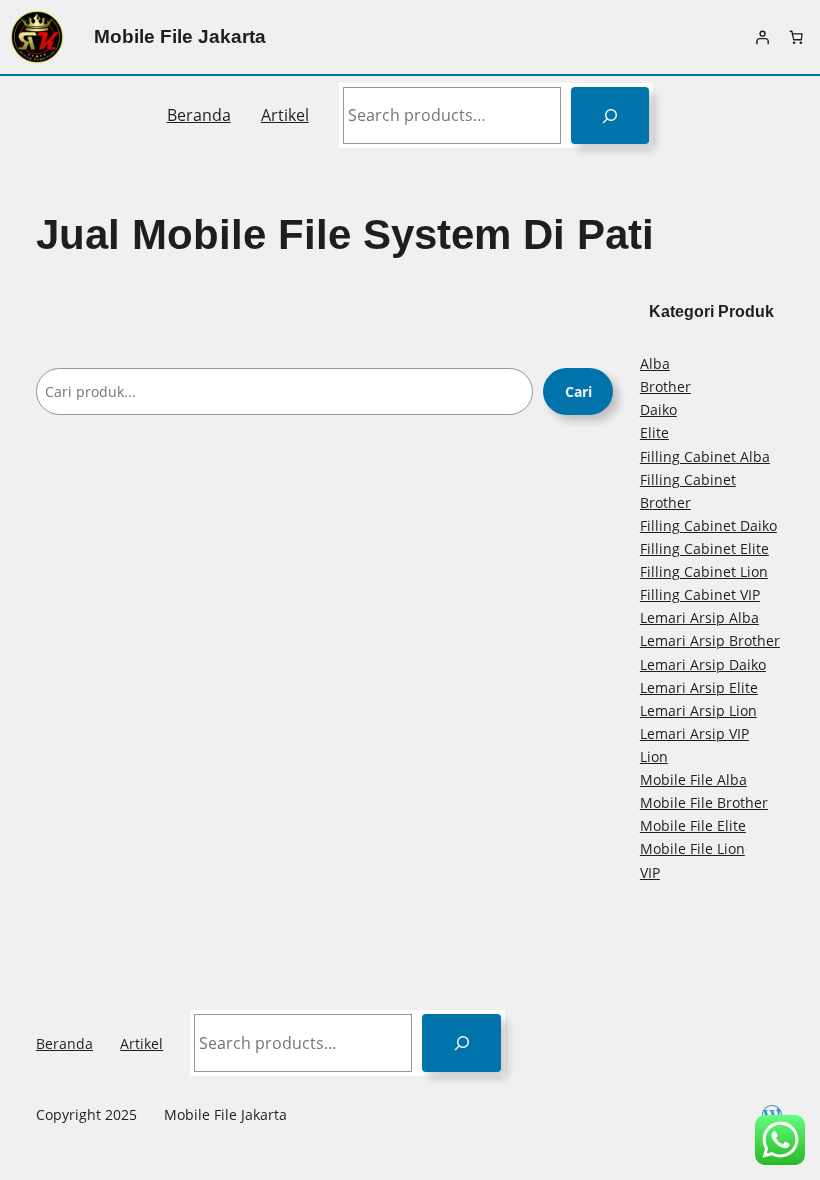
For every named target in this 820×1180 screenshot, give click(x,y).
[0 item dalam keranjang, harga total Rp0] (796, 37)
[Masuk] (762, 37)
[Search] (610, 115)
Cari (578, 391)
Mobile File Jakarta (180, 36)
